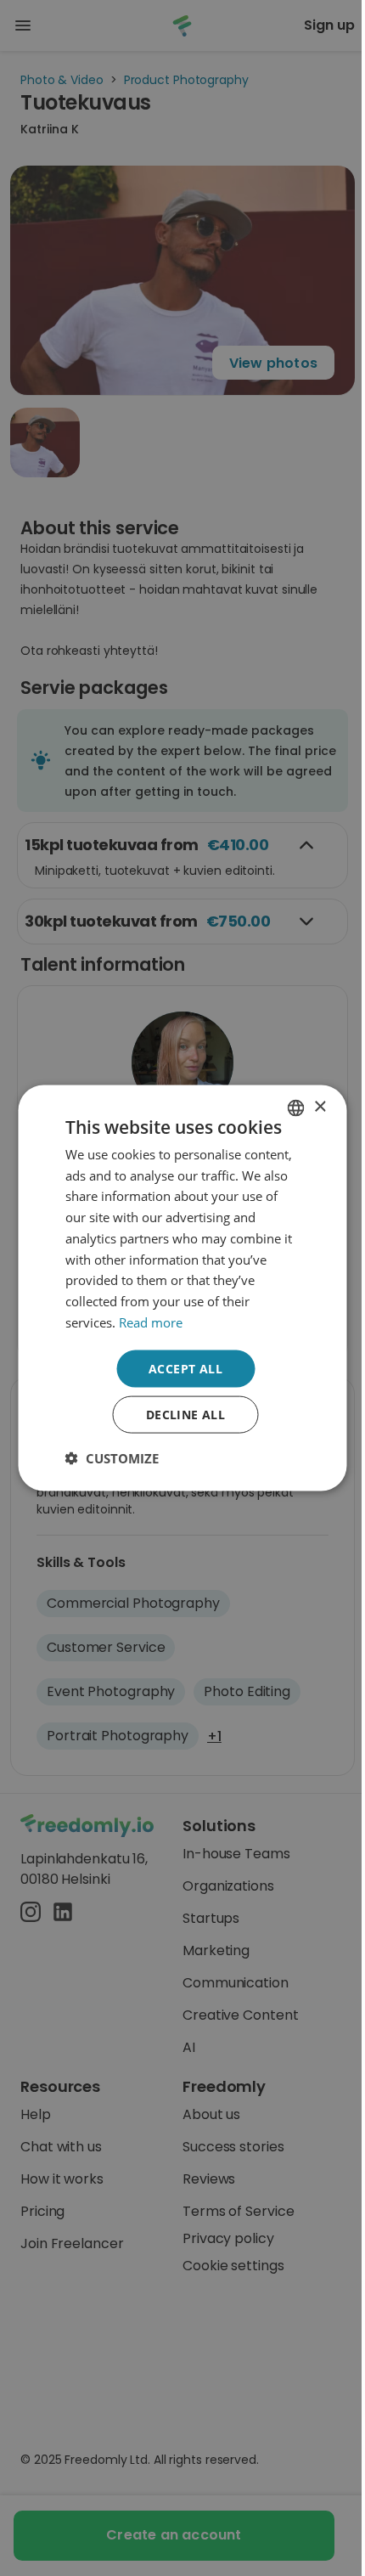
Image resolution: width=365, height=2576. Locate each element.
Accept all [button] (185, 1368)
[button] (112, 1458)
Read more (151, 1322)
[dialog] (182, 1288)
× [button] (320, 1107)
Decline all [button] (185, 1415)
